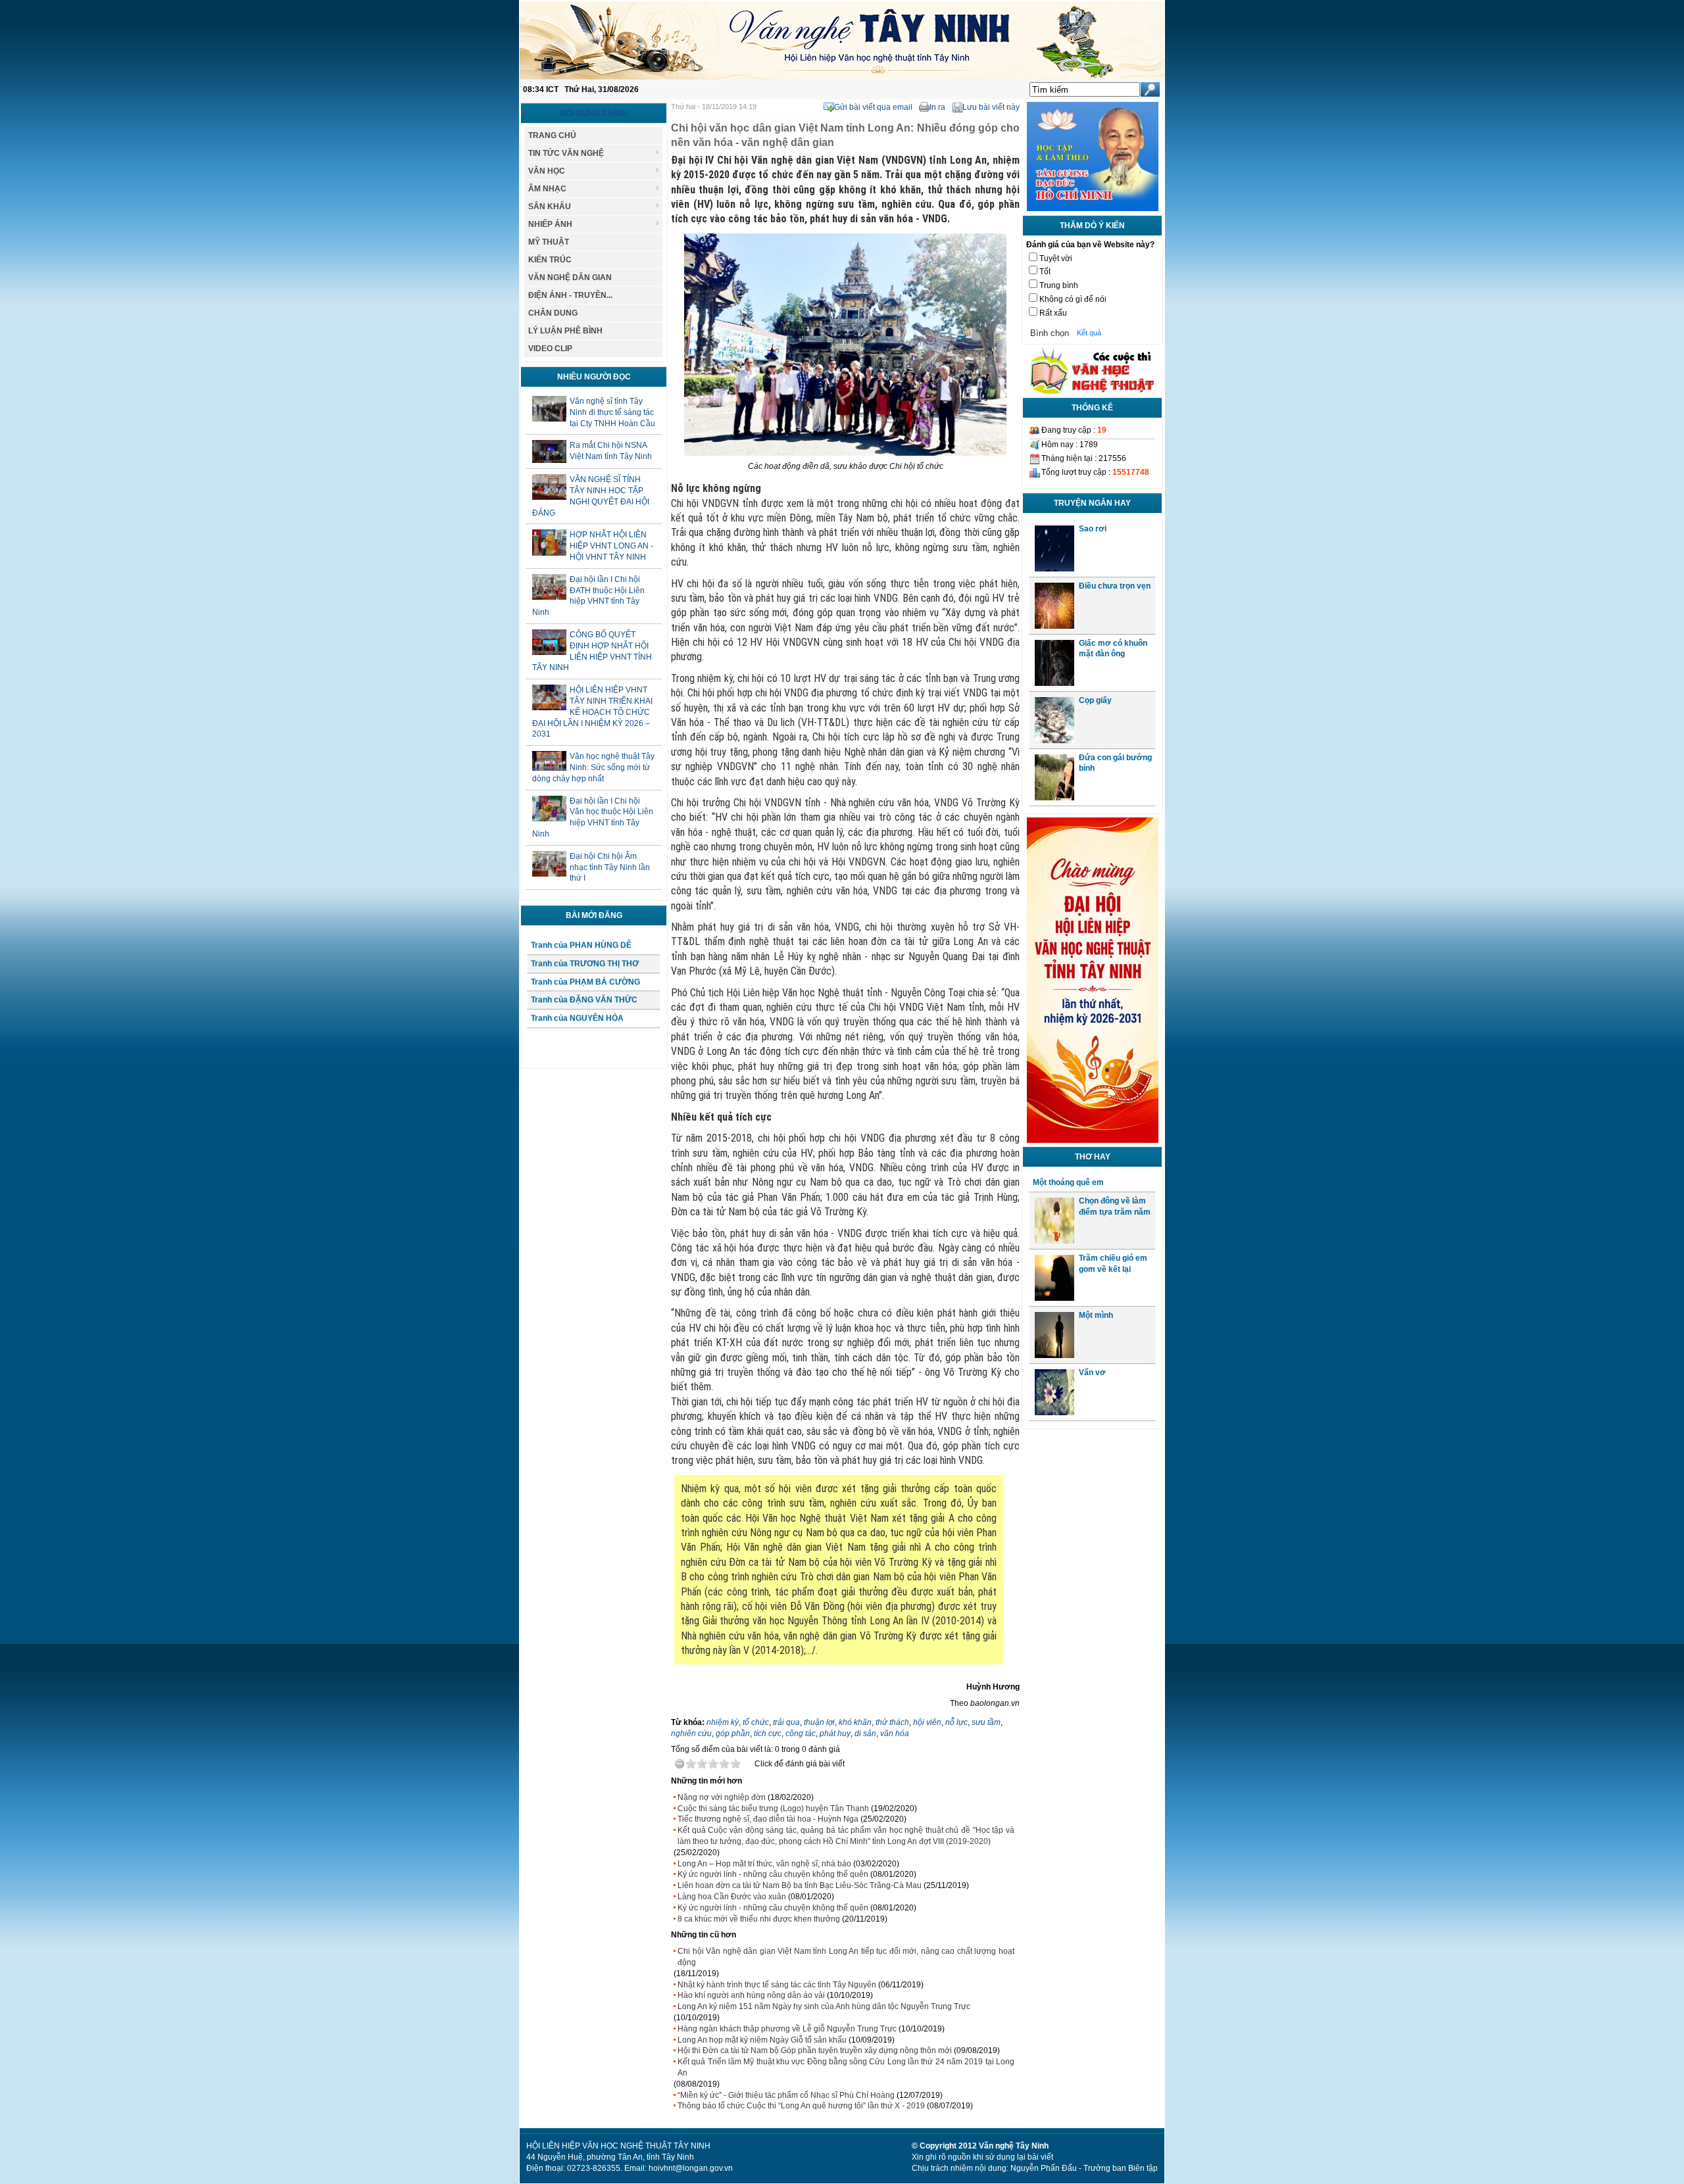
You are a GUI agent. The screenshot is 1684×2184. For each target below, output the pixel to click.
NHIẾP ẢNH (550, 224)
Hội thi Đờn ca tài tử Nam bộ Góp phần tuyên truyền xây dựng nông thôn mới (815, 2051)
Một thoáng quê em (1068, 1182)
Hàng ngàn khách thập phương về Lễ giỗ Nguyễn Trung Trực (787, 2029)
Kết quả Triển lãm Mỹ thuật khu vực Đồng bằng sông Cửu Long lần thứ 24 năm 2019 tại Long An (846, 2067)
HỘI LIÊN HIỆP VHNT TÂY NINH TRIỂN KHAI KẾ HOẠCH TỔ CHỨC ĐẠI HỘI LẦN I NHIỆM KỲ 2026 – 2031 (592, 712)
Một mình (1096, 1315)
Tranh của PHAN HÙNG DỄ (581, 973)
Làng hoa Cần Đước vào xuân (732, 1897)
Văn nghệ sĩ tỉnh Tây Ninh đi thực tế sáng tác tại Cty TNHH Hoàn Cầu (612, 412)
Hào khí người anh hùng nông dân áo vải (751, 1995)
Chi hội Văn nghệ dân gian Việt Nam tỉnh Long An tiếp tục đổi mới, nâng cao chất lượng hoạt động (846, 1957)
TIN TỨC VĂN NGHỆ (566, 153)
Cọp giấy (1095, 700)
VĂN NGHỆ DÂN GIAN (570, 278)
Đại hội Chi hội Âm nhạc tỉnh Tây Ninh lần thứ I (610, 867)
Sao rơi (1093, 529)
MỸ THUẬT (549, 242)
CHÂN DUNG (553, 313)
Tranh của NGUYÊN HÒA (577, 1046)
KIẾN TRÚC (550, 260)
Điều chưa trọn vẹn (1115, 586)
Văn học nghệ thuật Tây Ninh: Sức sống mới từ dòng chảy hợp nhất (593, 767)
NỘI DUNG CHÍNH (594, 113)
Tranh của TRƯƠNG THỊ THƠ (585, 992)
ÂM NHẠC (547, 189)
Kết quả (1089, 333)
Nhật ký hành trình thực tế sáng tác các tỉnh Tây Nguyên (777, 1985)
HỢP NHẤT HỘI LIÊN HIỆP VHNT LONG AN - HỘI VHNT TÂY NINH (611, 546)
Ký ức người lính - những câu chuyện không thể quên (773, 1874)
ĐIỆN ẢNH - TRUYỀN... (570, 295)
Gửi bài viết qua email (873, 107)
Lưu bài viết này (991, 107)
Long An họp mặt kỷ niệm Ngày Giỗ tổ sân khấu (762, 2040)
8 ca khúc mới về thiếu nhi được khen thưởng (759, 1919)
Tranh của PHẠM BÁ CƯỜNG (585, 1009)
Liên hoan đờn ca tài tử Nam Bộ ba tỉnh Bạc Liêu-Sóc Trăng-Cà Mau (800, 1885)
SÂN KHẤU (550, 206)
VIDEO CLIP (550, 349)
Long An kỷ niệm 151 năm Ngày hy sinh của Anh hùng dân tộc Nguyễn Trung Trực (824, 2006)
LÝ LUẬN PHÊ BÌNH (565, 331)
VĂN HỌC (547, 171)
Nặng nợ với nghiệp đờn (722, 1797)
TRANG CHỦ (552, 135)
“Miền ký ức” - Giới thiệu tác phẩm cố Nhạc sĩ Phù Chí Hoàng (786, 2095)
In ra (937, 107)
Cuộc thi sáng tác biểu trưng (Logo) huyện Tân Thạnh (773, 1808)
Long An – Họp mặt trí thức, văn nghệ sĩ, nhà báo (764, 1864)
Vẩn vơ (1092, 1372)
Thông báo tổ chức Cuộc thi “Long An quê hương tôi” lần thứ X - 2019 (801, 2106)
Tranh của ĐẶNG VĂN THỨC (584, 1028)
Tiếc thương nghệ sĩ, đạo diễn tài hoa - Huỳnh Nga (768, 1819)
